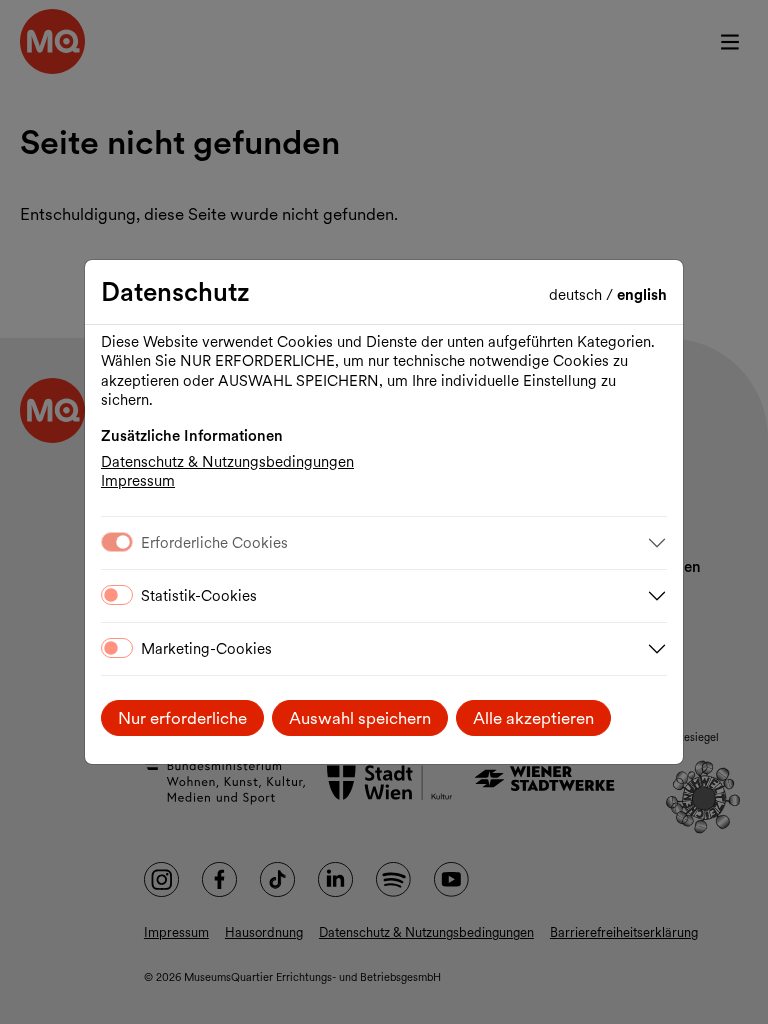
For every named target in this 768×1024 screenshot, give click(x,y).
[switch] (117, 595)
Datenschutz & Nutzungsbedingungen (227, 462)
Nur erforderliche (182, 718)
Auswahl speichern (360, 718)
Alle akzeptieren (533, 718)
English (642, 295)
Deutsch (577, 295)
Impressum (138, 481)
